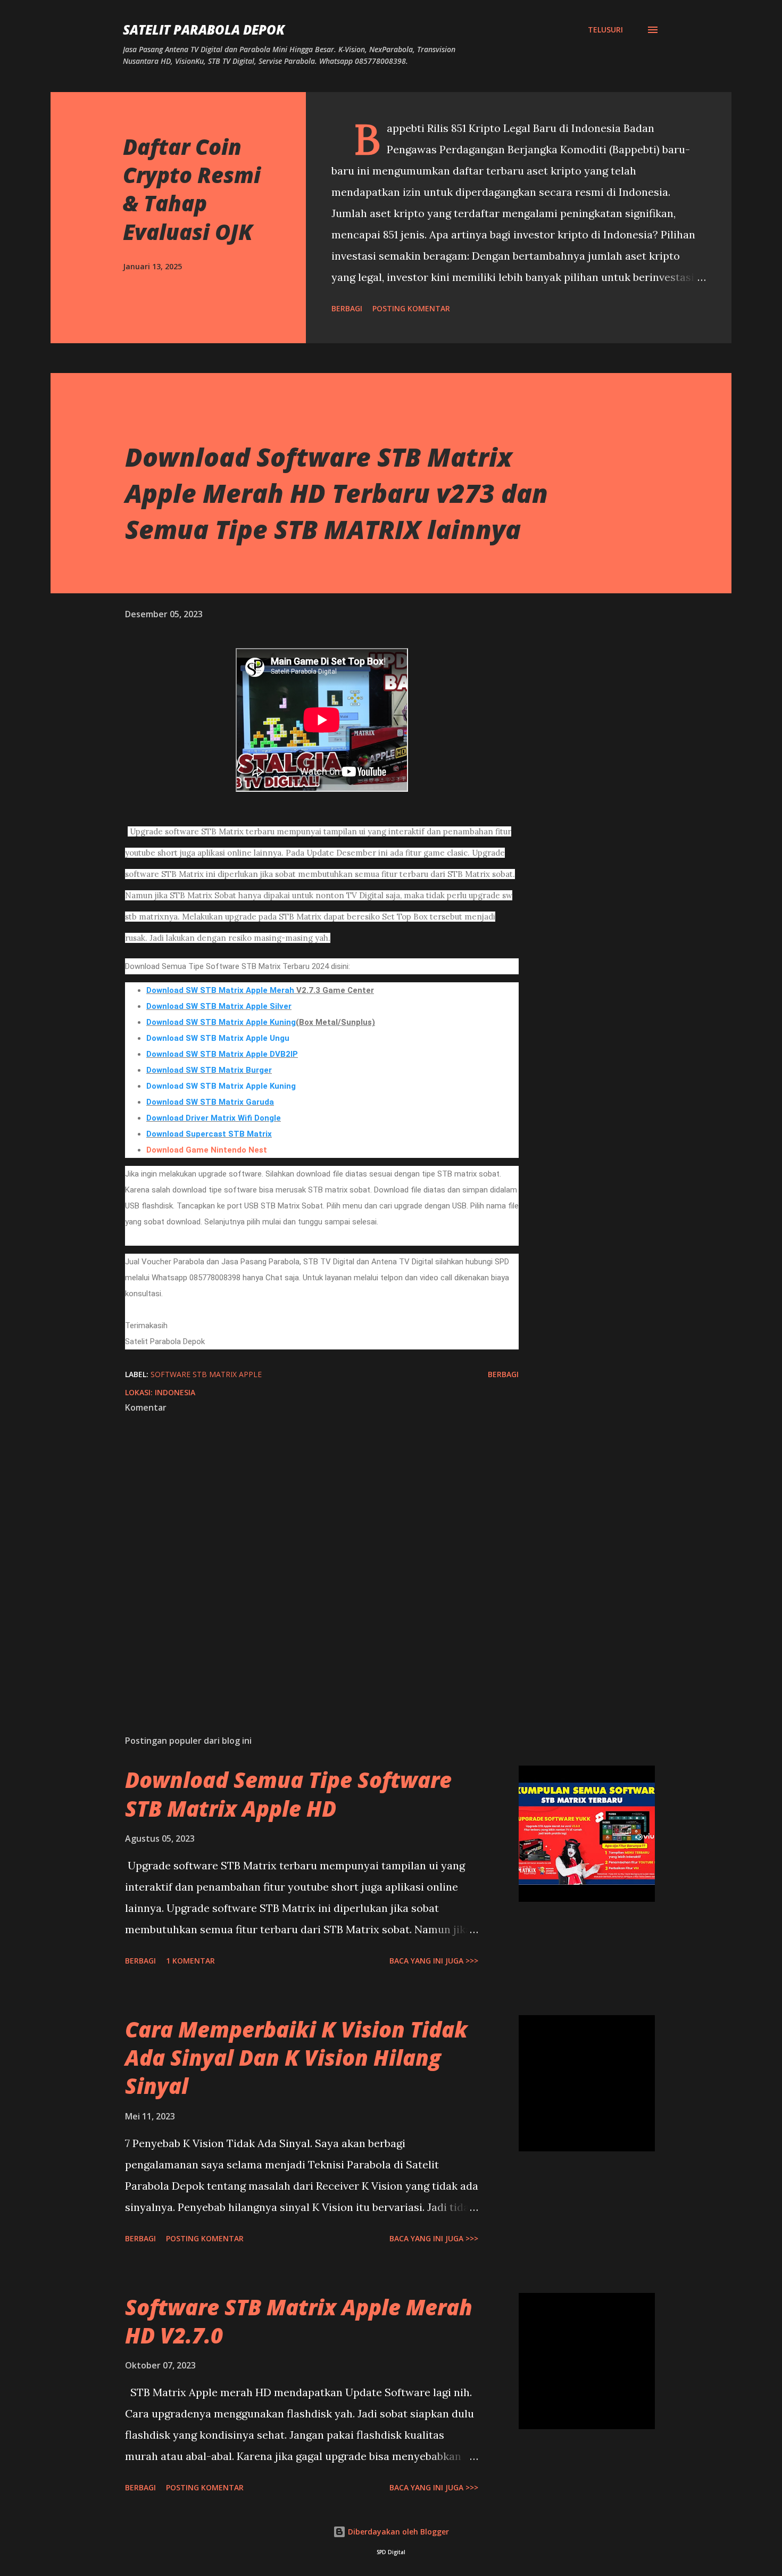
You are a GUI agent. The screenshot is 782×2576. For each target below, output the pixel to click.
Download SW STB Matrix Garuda (210, 1102)
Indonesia (175, 1392)
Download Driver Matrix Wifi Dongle (214, 1118)
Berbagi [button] (347, 308)
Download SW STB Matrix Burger (209, 1070)
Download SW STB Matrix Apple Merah (220, 990)
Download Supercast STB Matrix (209, 1134)
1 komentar (190, 1961)
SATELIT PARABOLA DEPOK (204, 30)
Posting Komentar (411, 308)
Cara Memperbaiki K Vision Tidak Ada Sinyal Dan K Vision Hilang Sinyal (296, 2058)
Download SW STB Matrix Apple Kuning (221, 1022)
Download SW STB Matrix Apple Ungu (218, 1038)
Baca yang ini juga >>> (434, 1961)
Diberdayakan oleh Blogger (397, 2532)
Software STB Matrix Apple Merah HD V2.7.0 (299, 2321)
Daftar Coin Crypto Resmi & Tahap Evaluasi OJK (192, 189)
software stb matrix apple (206, 1374)
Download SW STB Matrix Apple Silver (219, 1006)
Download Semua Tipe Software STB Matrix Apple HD (288, 1794)
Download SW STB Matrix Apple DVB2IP (222, 1054)
